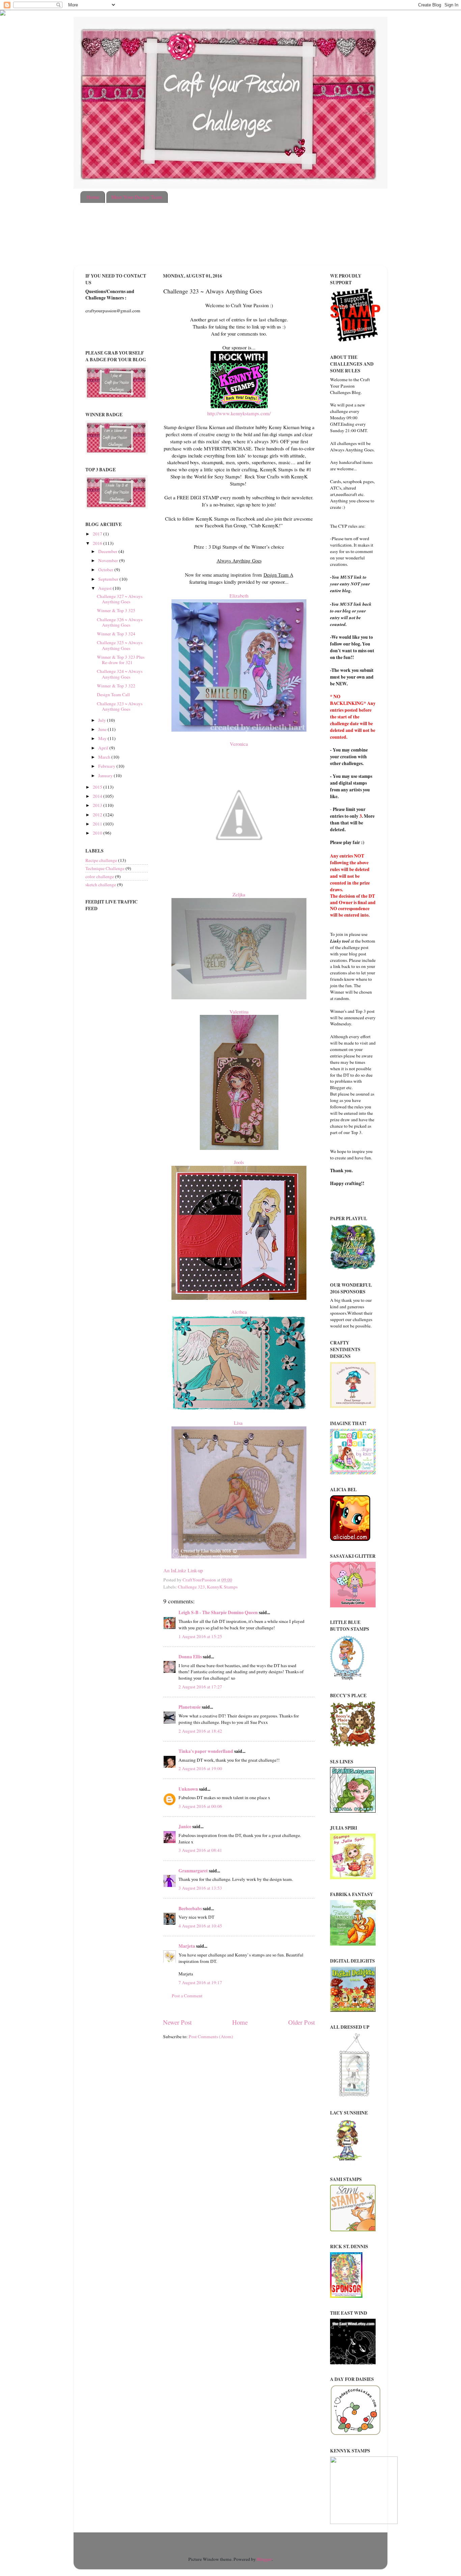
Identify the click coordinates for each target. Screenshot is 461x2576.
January (106, 776)
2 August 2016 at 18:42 (200, 1731)
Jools (239, 1162)
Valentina (239, 1011)
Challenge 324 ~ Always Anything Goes (120, 674)
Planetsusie (190, 1707)
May (103, 738)
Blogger (264, 2559)
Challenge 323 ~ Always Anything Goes (120, 706)
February (107, 766)
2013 (98, 805)
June (103, 729)
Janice (185, 1826)
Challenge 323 (191, 1587)
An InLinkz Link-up (183, 1570)
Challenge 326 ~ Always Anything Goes (120, 622)
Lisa (239, 1423)
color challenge (100, 876)
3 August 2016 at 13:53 (200, 1888)
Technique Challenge (105, 868)
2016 (98, 543)
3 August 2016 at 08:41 (200, 1850)
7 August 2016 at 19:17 (200, 1982)
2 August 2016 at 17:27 (200, 1687)
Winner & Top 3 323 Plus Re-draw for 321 (121, 660)
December (108, 551)
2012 (98, 815)
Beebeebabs (190, 1909)
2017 (98, 534)
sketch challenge (101, 885)
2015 (98, 787)
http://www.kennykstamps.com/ (239, 413)
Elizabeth (239, 596)
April (104, 748)
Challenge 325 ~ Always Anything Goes (120, 645)
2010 (98, 833)
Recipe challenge (101, 860)
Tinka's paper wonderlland (206, 1751)
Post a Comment (187, 1996)
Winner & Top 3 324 (116, 634)
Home (93, 197)
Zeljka (239, 894)
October (106, 570)
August (105, 588)
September (109, 579)
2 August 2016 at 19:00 (200, 1768)
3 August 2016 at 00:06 (200, 1806)
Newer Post (177, 2022)
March (105, 757)
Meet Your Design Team (137, 197)
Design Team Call (113, 694)
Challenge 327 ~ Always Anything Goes (120, 599)
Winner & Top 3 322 (116, 686)
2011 (98, 824)
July (103, 720)
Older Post (302, 2022)
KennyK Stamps (222, 1587)
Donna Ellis (190, 1657)
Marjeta (187, 1946)
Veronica (239, 744)
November (109, 560)
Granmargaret (193, 1871)
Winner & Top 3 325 (116, 610)
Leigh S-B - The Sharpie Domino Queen (218, 1612)
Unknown (188, 1789)
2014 (98, 796)
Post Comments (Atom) (211, 2036)
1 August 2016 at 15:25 (200, 1636)
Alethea (239, 1312)
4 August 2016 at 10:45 (200, 1926)
